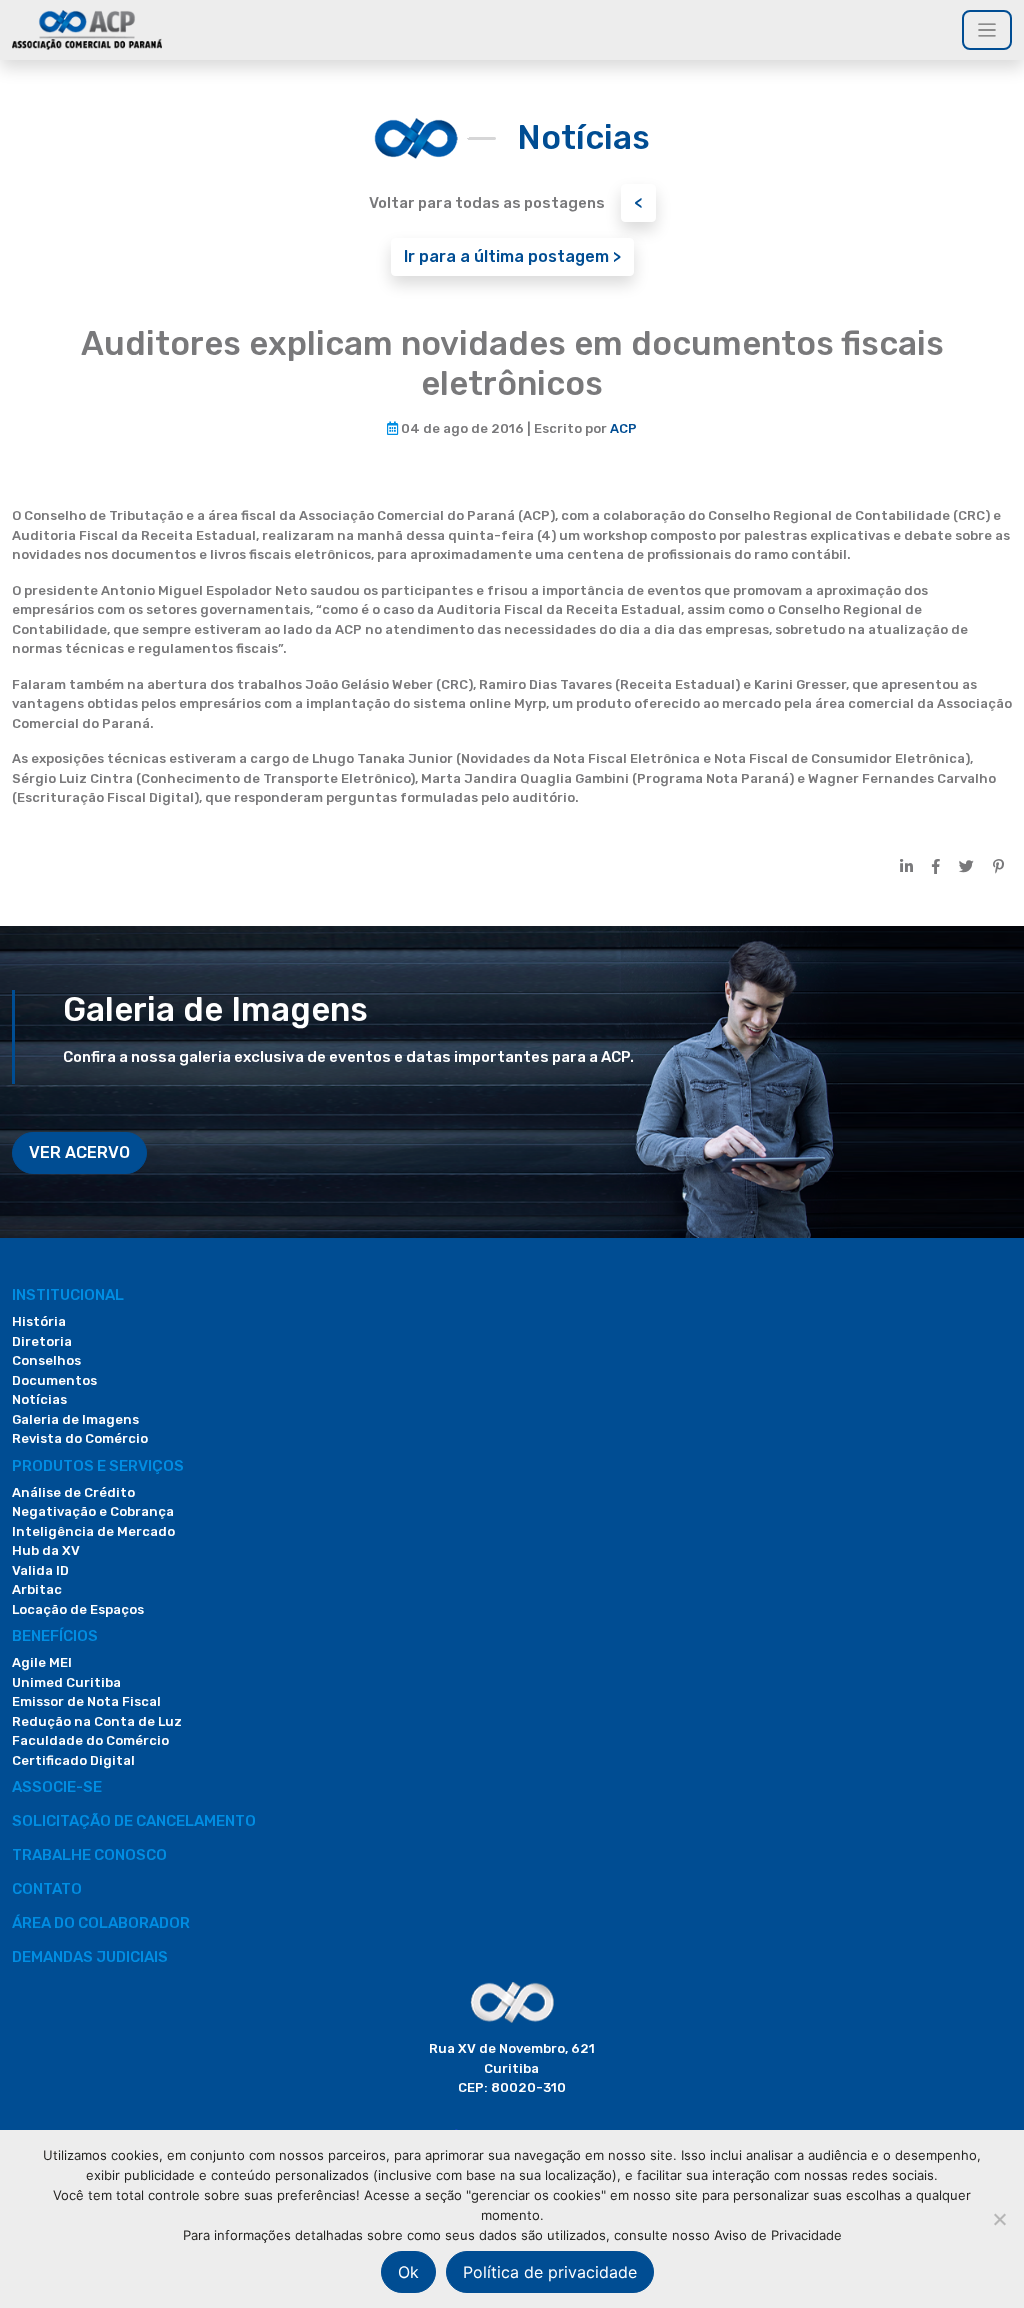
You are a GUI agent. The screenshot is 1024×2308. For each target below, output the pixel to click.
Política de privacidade (550, 2272)
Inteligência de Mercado (93, 1531)
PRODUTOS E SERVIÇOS (98, 1466)
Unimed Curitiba (66, 1682)
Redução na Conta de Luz (97, 1721)
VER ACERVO (79, 1152)
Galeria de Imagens (75, 1419)
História (39, 1321)
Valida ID (40, 1570)
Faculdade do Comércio (90, 1740)
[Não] (999, 2219)
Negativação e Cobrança (93, 1511)
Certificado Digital (73, 1760)
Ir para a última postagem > (512, 256)
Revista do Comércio (80, 1438)
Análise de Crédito (73, 1492)
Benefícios (55, 1636)
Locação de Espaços (78, 1609)
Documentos (54, 1380)
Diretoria (42, 1341)
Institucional (68, 1295)
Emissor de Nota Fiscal (86, 1701)
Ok (408, 2272)
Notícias (39, 1399)
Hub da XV (46, 1550)
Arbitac (37, 1589)
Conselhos (46, 1360)
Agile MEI (42, 1662)
